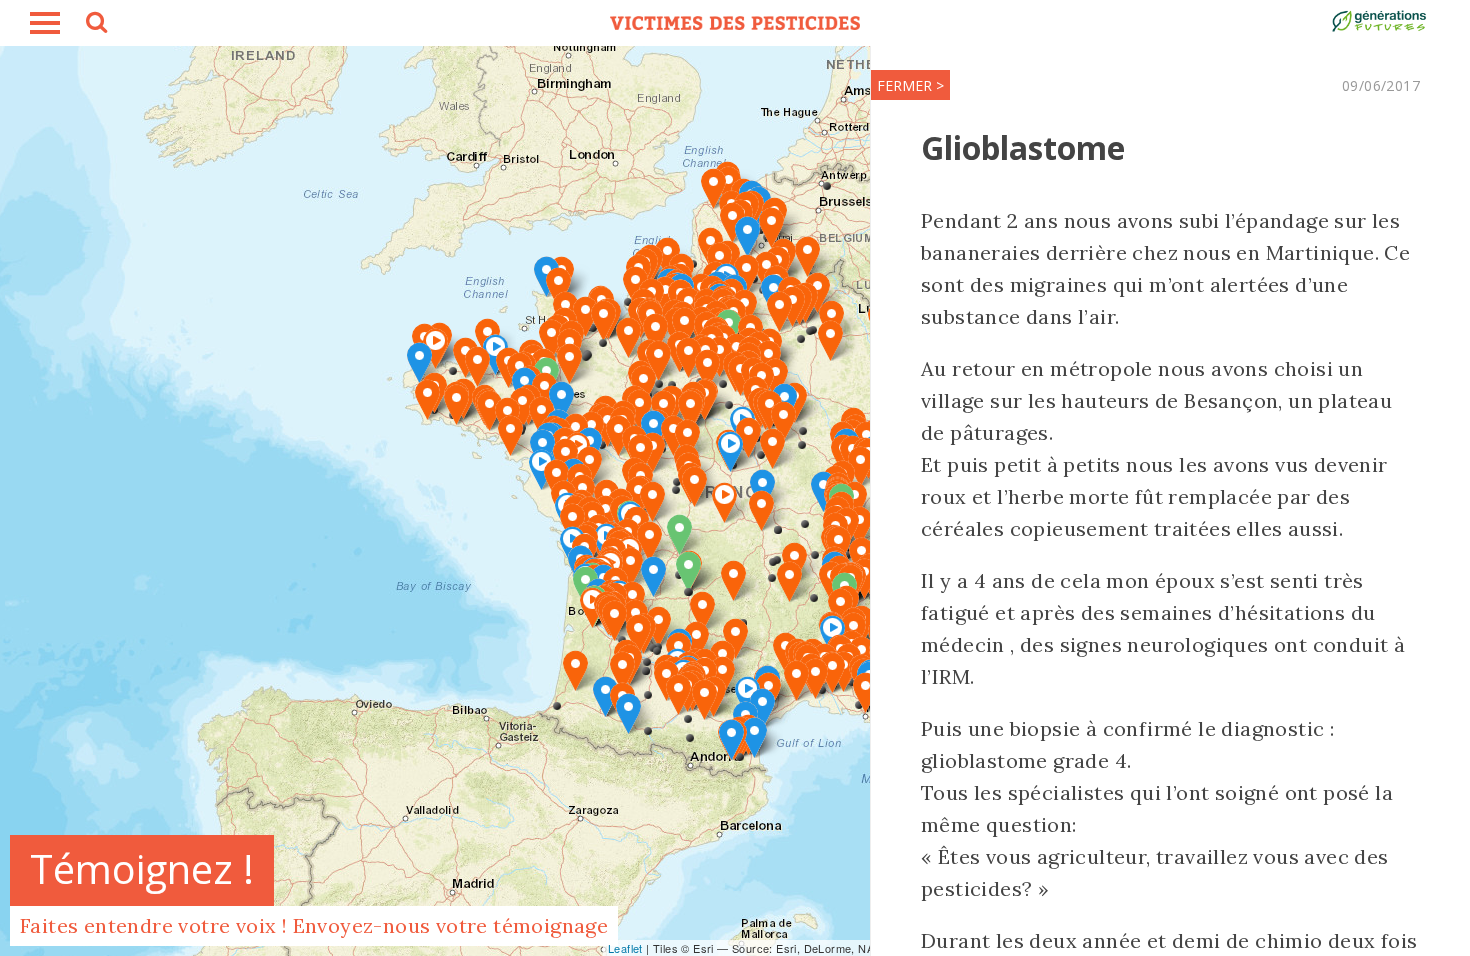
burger (45, 23)
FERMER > (910, 85)
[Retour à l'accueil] (735, 23)
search (95, 25)
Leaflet (625, 948)
